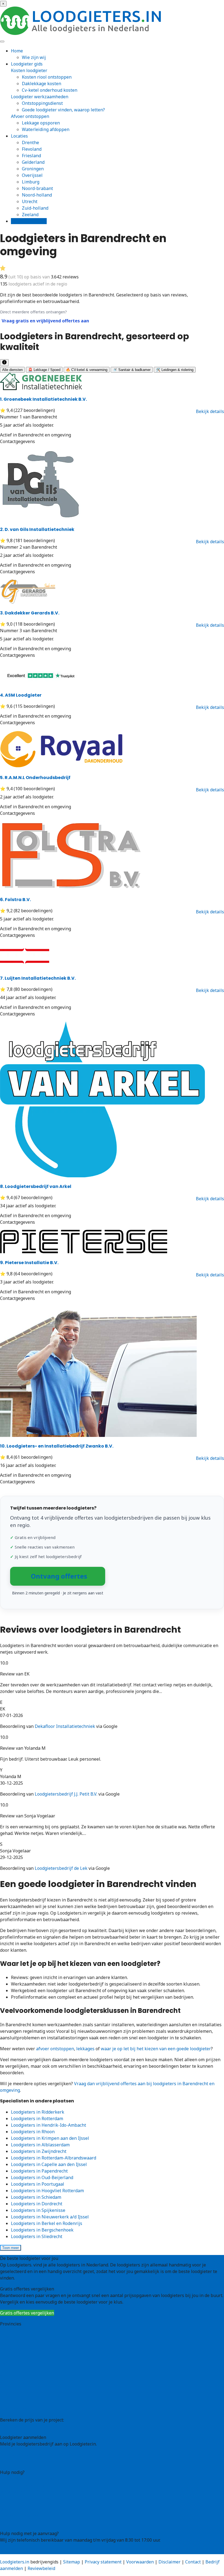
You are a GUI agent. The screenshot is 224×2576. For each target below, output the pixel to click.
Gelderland (33, 162)
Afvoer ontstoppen (30, 116)
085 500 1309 (13, 2551)
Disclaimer (170, 2562)
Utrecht (30, 201)
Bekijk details (210, 411)
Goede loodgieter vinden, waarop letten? (63, 110)
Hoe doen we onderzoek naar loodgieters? (43, 2498)
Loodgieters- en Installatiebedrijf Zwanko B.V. (57, 1446)
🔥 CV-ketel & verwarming (87, 370)
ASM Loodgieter (21, 695)
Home (17, 51)
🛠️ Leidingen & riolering (175, 370)
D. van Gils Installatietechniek (37, 529)
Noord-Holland (15, 2383)
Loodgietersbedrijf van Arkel (36, 1186)
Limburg (31, 182)
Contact (8, 2522)
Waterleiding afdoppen (46, 129)
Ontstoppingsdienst (42, 103)
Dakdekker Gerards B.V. (30, 613)
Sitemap (72, 2562)
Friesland (31, 156)
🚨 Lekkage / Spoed (44, 370)
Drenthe (30, 142)
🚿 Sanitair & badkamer (132, 370)
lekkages (85, 2049)
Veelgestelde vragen (21, 2516)
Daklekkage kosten (42, 84)
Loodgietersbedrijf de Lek (61, 1868)
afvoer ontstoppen (55, 2049)
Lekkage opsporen (41, 123)
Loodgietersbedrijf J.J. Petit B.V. (66, 1794)
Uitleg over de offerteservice (29, 2479)
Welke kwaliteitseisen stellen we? (35, 2492)
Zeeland (30, 215)
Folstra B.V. (15, 900)
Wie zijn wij (34, 57)
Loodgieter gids (27, 64)
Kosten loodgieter (29, 70)
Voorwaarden (140, 2562)
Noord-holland (37, 195)
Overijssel (32, 175)
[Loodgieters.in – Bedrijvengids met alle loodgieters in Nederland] (82, 33)
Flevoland (32, 149)
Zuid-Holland (14, 2396)
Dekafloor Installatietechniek (65, 1726)
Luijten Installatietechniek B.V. (38, 978)
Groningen (33, 169)
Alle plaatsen (14, 2409)
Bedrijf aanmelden (19, 2461)
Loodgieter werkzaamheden (40, 97)
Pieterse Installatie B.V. (29, 1263)
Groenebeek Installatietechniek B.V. (43, 399)
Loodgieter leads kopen (24, 2455)
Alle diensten (12, 370)
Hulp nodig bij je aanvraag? (28, 2485)
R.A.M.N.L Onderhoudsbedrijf (35, 778)
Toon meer (11, 2248)
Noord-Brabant (16, 2376)
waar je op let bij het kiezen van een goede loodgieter (156, 2049)
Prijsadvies (11, 2426)
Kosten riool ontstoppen (47, 77)
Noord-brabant (37, 188)
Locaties (19, 136)
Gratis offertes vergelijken (27, 2313)
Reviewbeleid (41, 2568)
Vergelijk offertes (29, 221)
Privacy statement (103, 2562)
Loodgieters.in (15, 2562)
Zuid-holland (35, 208)
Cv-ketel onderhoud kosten (50, 90)
